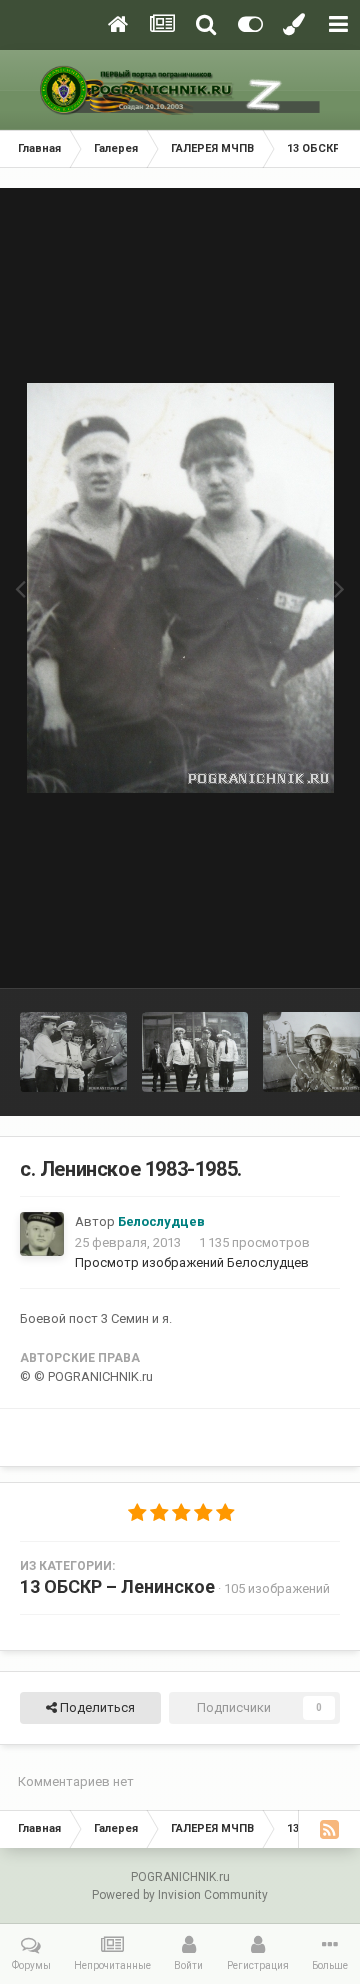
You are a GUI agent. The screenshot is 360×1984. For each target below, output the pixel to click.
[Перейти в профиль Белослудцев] (42, 1234)
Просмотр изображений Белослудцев (192, 1262)
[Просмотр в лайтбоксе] (180, 588)
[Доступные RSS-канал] (329, 1829)
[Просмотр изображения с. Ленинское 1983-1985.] (73, 1052)
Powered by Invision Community (180, 1895)
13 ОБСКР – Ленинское (117, 1586)
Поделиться (96, 1707)
